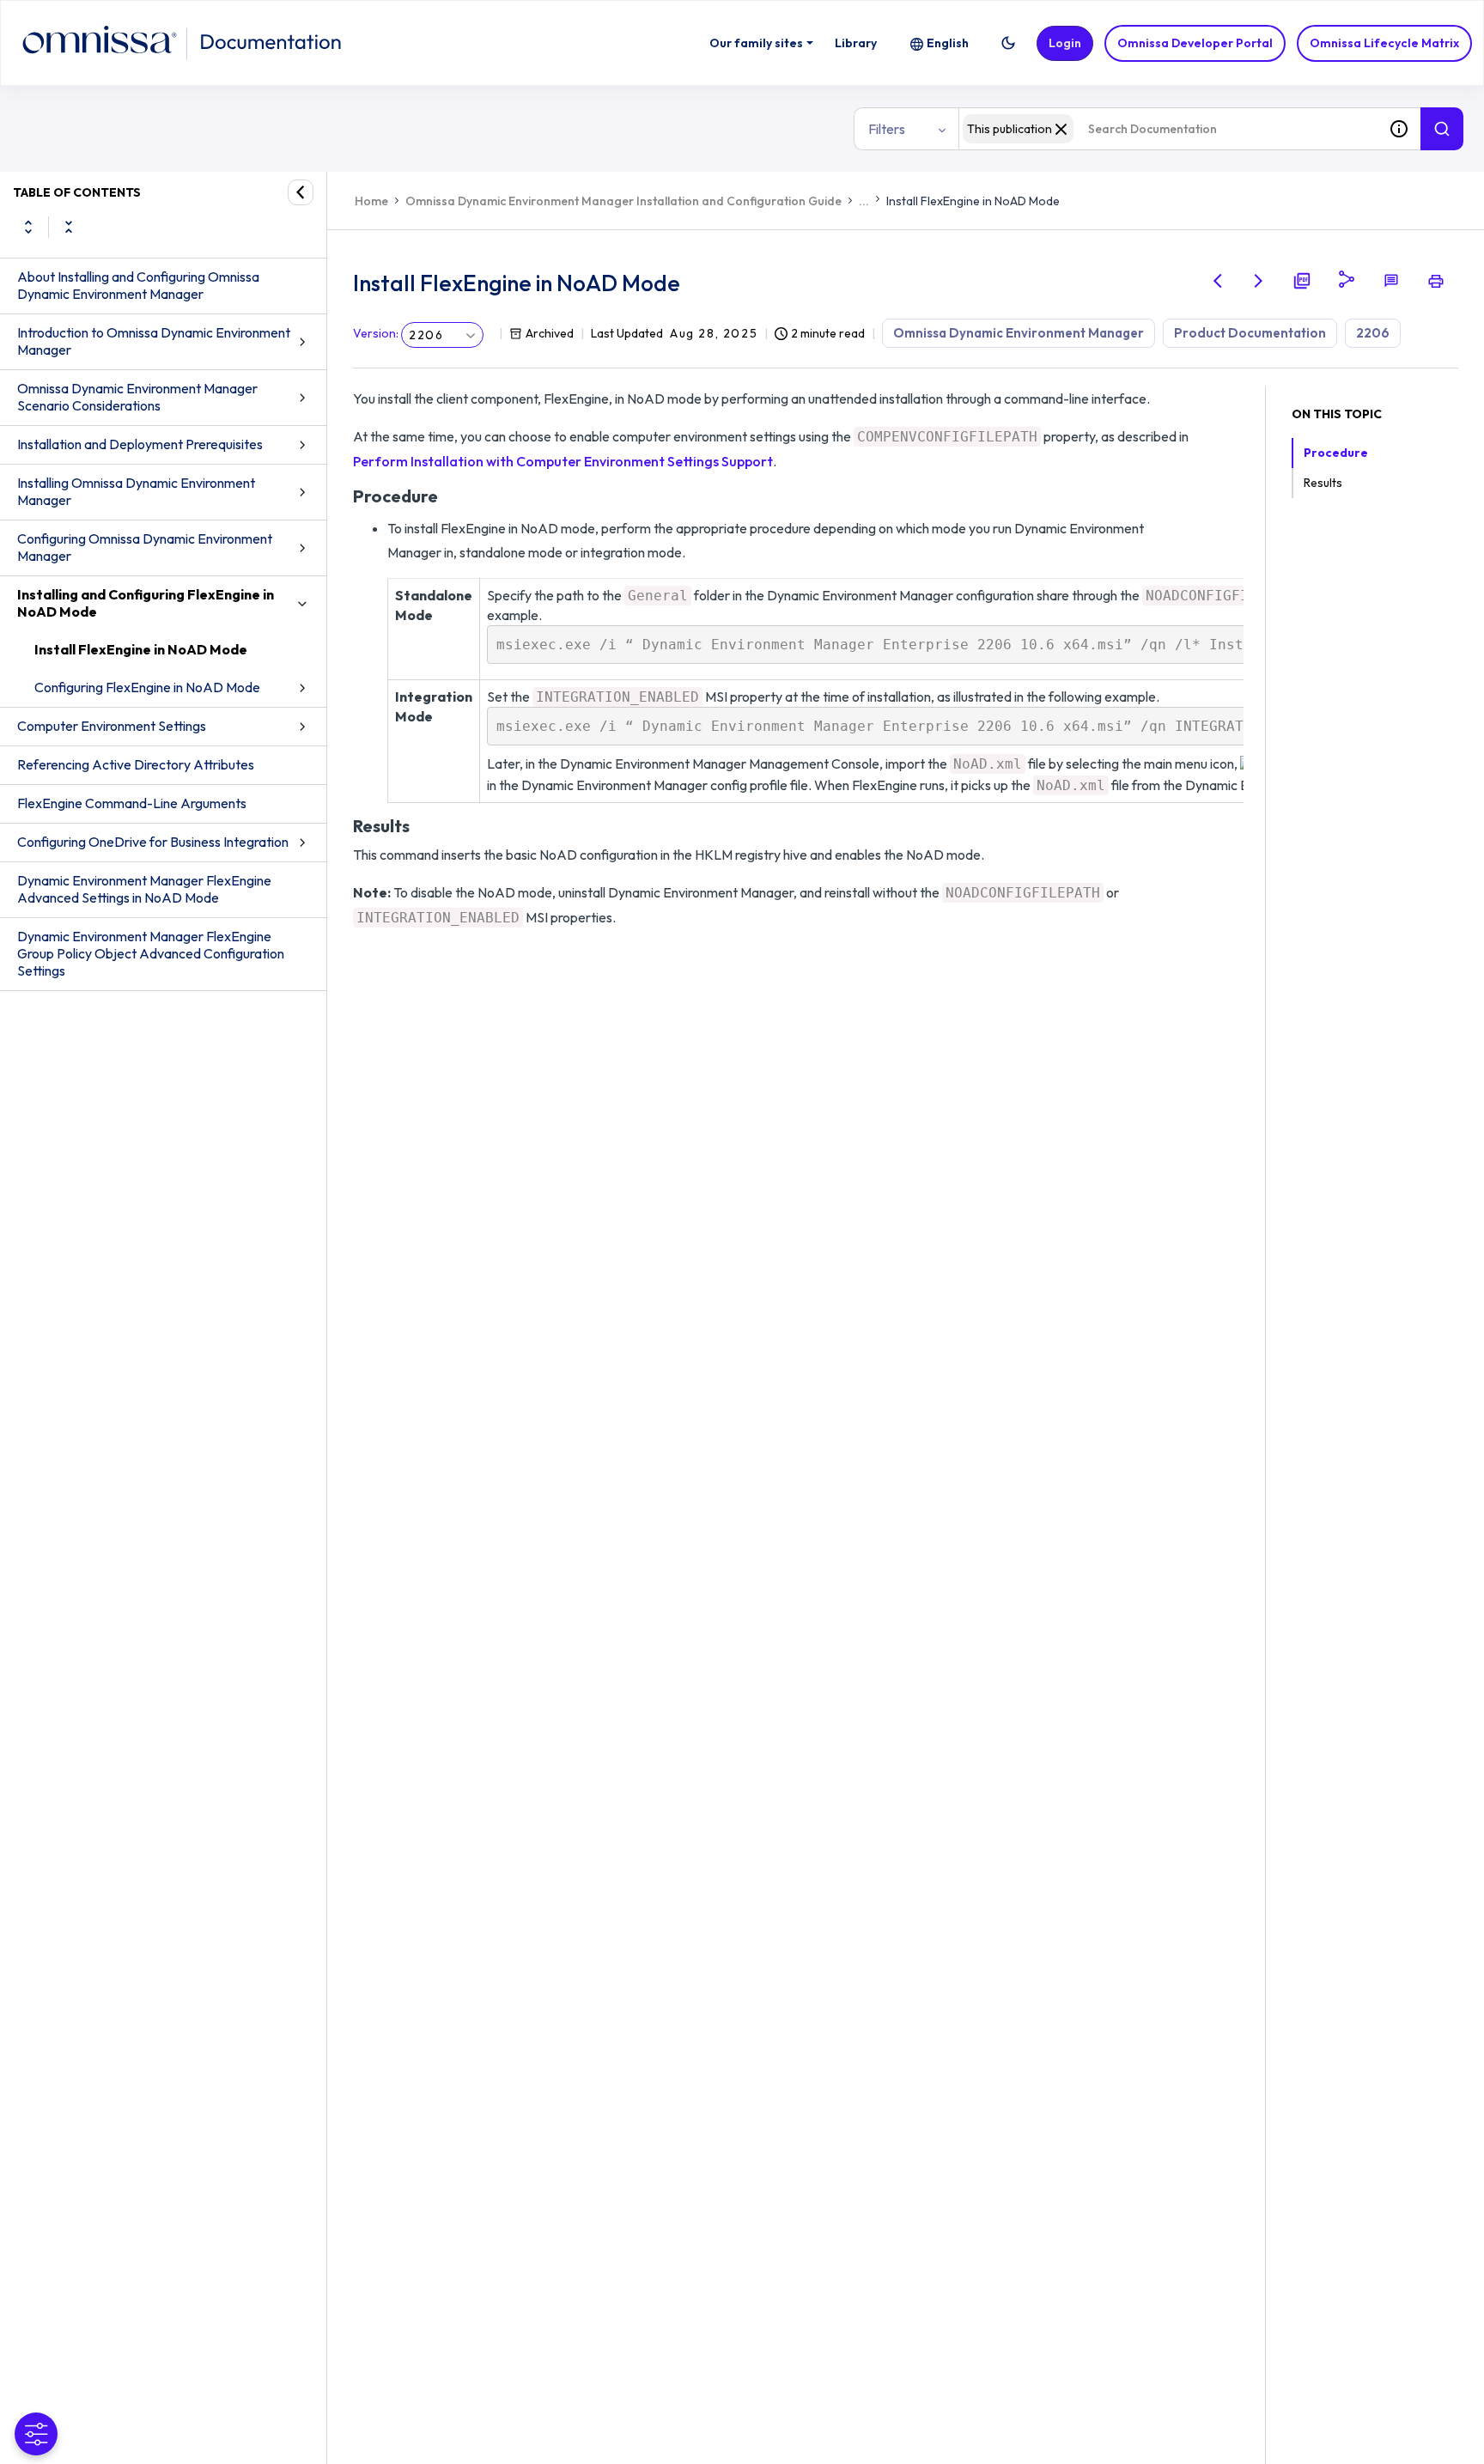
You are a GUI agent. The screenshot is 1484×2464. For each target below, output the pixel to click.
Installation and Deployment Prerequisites (140, 444)
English (948, 43)
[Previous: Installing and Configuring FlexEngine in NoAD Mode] (1218, 281)
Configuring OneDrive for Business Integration (153, 842)
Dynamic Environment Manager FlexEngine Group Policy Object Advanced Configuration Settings (151, 953)
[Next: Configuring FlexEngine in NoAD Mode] (1259, 281)
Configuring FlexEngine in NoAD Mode (147, 687)
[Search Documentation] (1442, 129)
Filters (887, 129)
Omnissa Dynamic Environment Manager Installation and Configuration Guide (623, 201)
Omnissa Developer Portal (1195, 43)
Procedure (1336, 453)
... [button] (864, 201)
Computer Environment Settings (112, 726)
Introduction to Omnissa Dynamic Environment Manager (154, 341)
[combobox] (1168, 129)
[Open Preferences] (36, 2434)
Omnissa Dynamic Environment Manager (1019, 333)
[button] (1008, 43)
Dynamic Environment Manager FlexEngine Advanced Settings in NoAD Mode (144, 889)
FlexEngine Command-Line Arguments (132, 803)
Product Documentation (1250, 333)
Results (1323, 483)
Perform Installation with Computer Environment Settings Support (563, 461)
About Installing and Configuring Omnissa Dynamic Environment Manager (138, 285)
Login (1065, 43)
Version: (376, 333)
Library (856, 43)
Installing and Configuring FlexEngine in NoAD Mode (146, 603)
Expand (28, 227)
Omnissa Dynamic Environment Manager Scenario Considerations (137, 397)
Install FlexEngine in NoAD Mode (141, 649)
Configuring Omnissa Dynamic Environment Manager (145, 547)
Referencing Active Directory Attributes (136, 764)
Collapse (69, 227)
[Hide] (301, 192)
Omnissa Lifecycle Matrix (1384, 43)
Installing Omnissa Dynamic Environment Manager (136, 491)
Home (371, 201)
